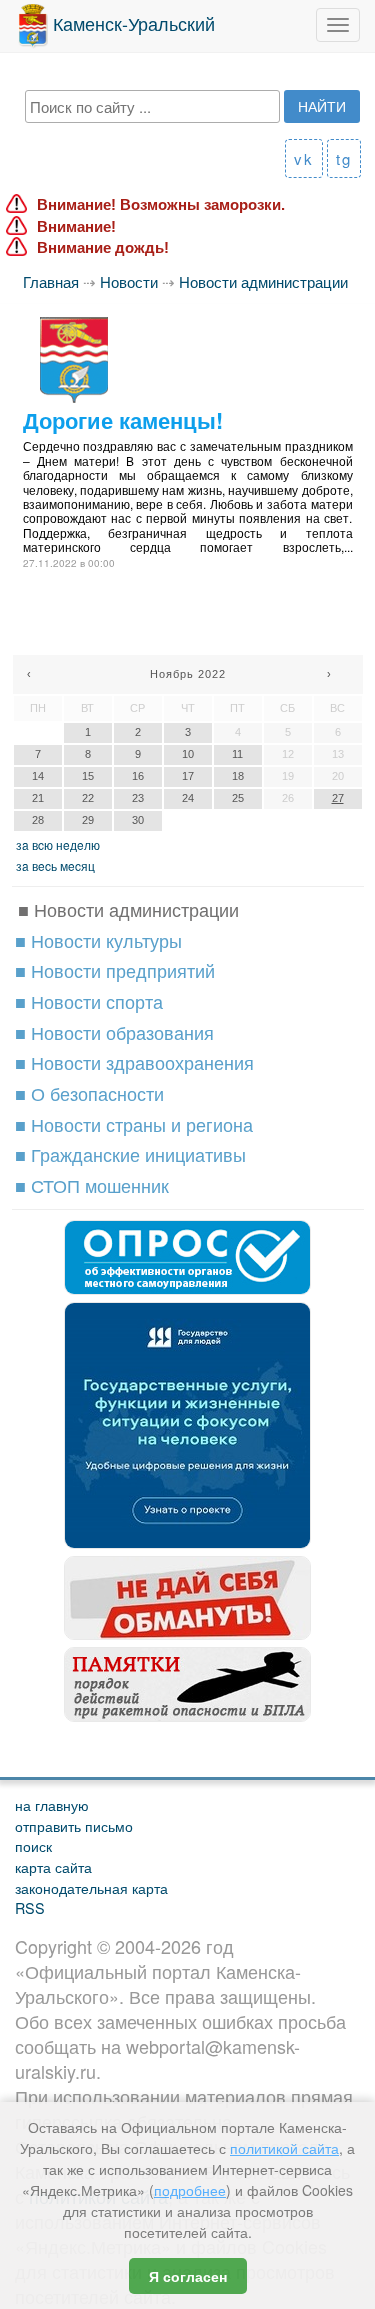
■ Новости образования (114, 1032)
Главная (51, 281)
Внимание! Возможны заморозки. (161, 204)
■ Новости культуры (98, 940)
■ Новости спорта (89, 1001)
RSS (30, 1907)
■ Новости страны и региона (134, 1124)
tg (344, 158)
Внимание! (76, 226)
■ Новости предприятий (115, 970)
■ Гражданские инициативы (130, 1154)
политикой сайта (284, 2148)
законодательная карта (91, 1887)
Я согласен (188, 2276)
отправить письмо (74, 1825)
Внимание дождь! (103, 247)
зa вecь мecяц (55, 865)
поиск (33, 1845)
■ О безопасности (89, 1093)
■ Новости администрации (128, 909)
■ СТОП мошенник (92, 1185)
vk (304, 158)
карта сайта (53, 1866)
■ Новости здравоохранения (134, 1062)
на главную (52, 1804)
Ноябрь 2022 (188, 674)
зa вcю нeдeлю (58, 844)
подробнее (190, 2190)
